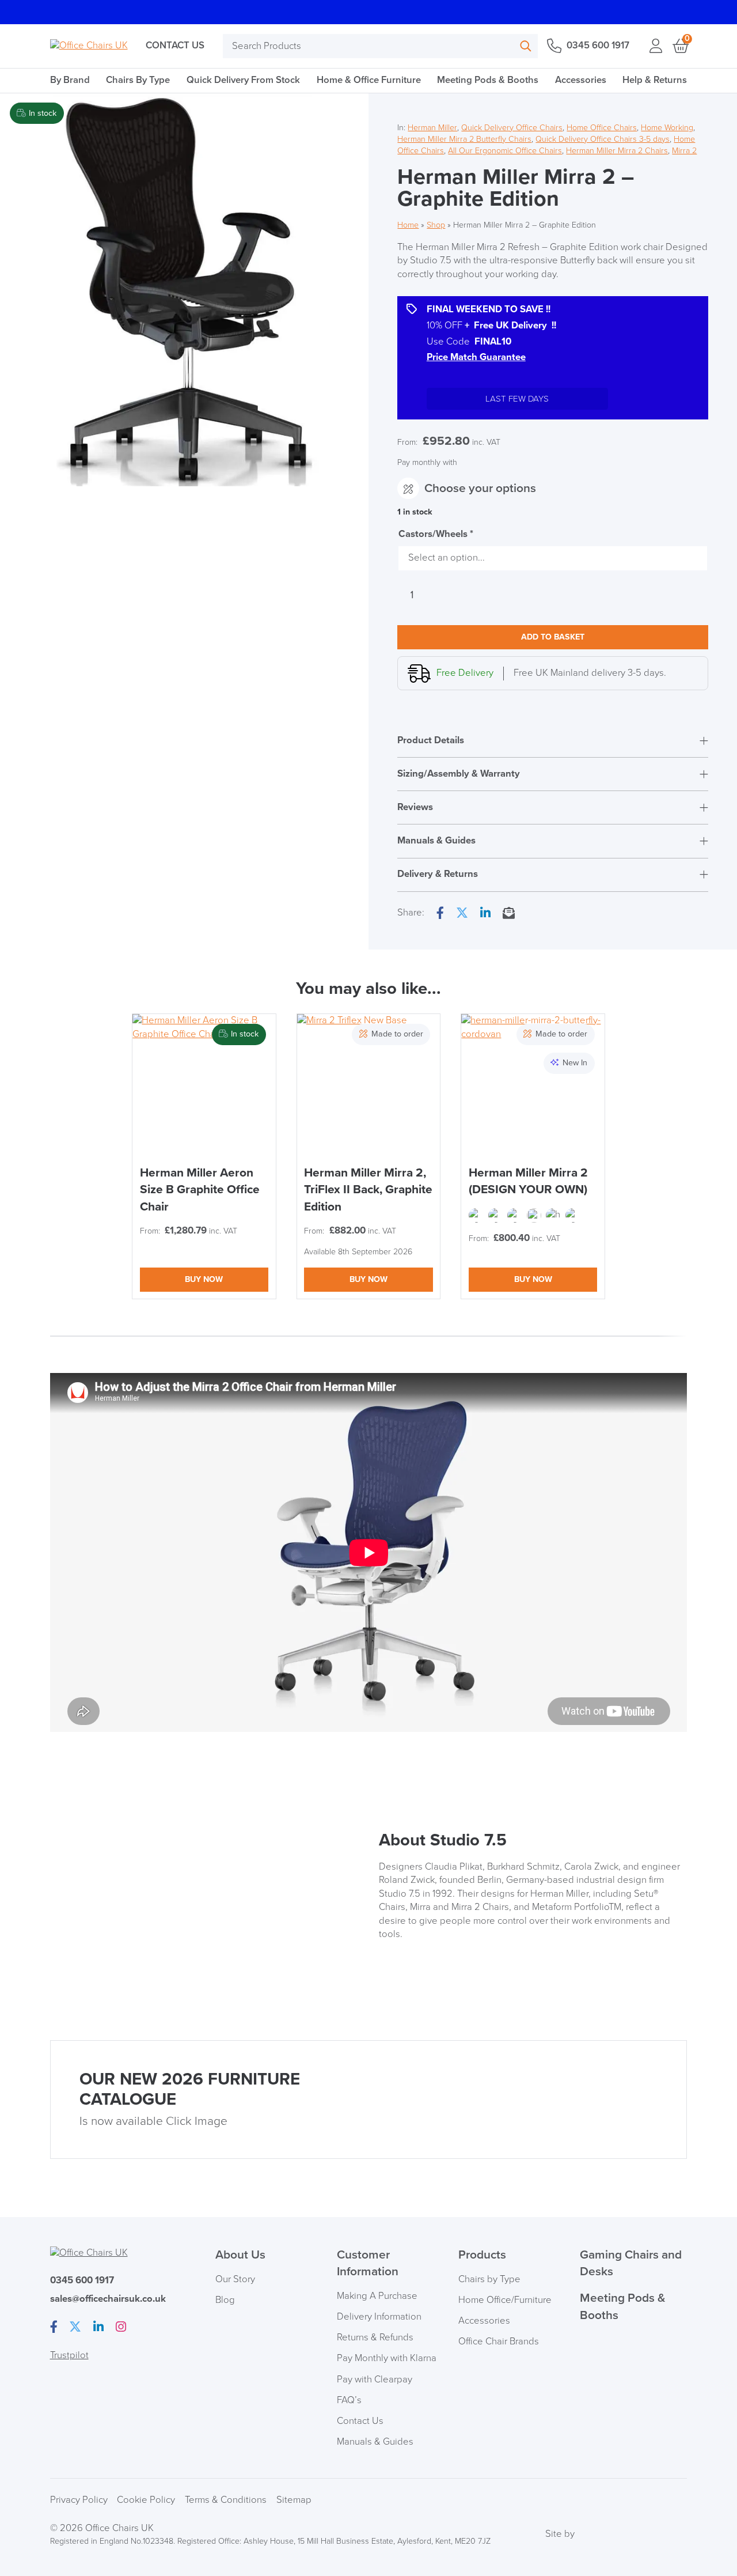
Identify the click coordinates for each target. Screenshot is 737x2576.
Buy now (204, 1279)
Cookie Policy (146, 2500)
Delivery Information (379, 2317)
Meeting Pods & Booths (488, 80)
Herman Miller (432, 128)
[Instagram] (121, 2328)
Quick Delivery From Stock (243, 80)
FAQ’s (349, 2400)
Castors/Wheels (436, 534)
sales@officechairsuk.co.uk (108, 2299)
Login (656, 46)
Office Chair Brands (499, 2342)
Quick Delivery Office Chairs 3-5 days (603, 139)
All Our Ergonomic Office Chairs (505, 151)
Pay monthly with (427, 462)
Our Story (235, 2279)
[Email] (509, 914)
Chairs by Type (489, 2279)
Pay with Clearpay (375, 2380)
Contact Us (175, 46)
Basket (680, 46)
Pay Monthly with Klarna (387, 2358)
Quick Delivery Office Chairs (512, 128)
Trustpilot (69, 2355)
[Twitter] (462, 914)
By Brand (70, 80)
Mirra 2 (684, 151)
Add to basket (553, 637)
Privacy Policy (79, 2500)
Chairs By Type (138, 80)
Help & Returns (655, 80)
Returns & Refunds (375, 2337)
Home (408, 225)
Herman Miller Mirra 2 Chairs (617, 151)
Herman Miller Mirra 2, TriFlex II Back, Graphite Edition (368, 1190)
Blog (225, 2300)
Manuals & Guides (375, 2442)
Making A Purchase (377, 2296)
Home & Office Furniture (369, 80)
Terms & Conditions (226, 2500)
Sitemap (294, 2500)
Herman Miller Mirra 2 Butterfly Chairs (464, 139)
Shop (436, 225)
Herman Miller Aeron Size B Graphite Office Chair (200, 1190)
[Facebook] (440, 914)
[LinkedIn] (485, 914)
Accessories (581, 80)
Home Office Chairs (602, 128)
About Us (240, 2255)
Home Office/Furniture (505, 2300)
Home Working (667, 128)
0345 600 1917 (598, 46)
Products (482, 2255)
